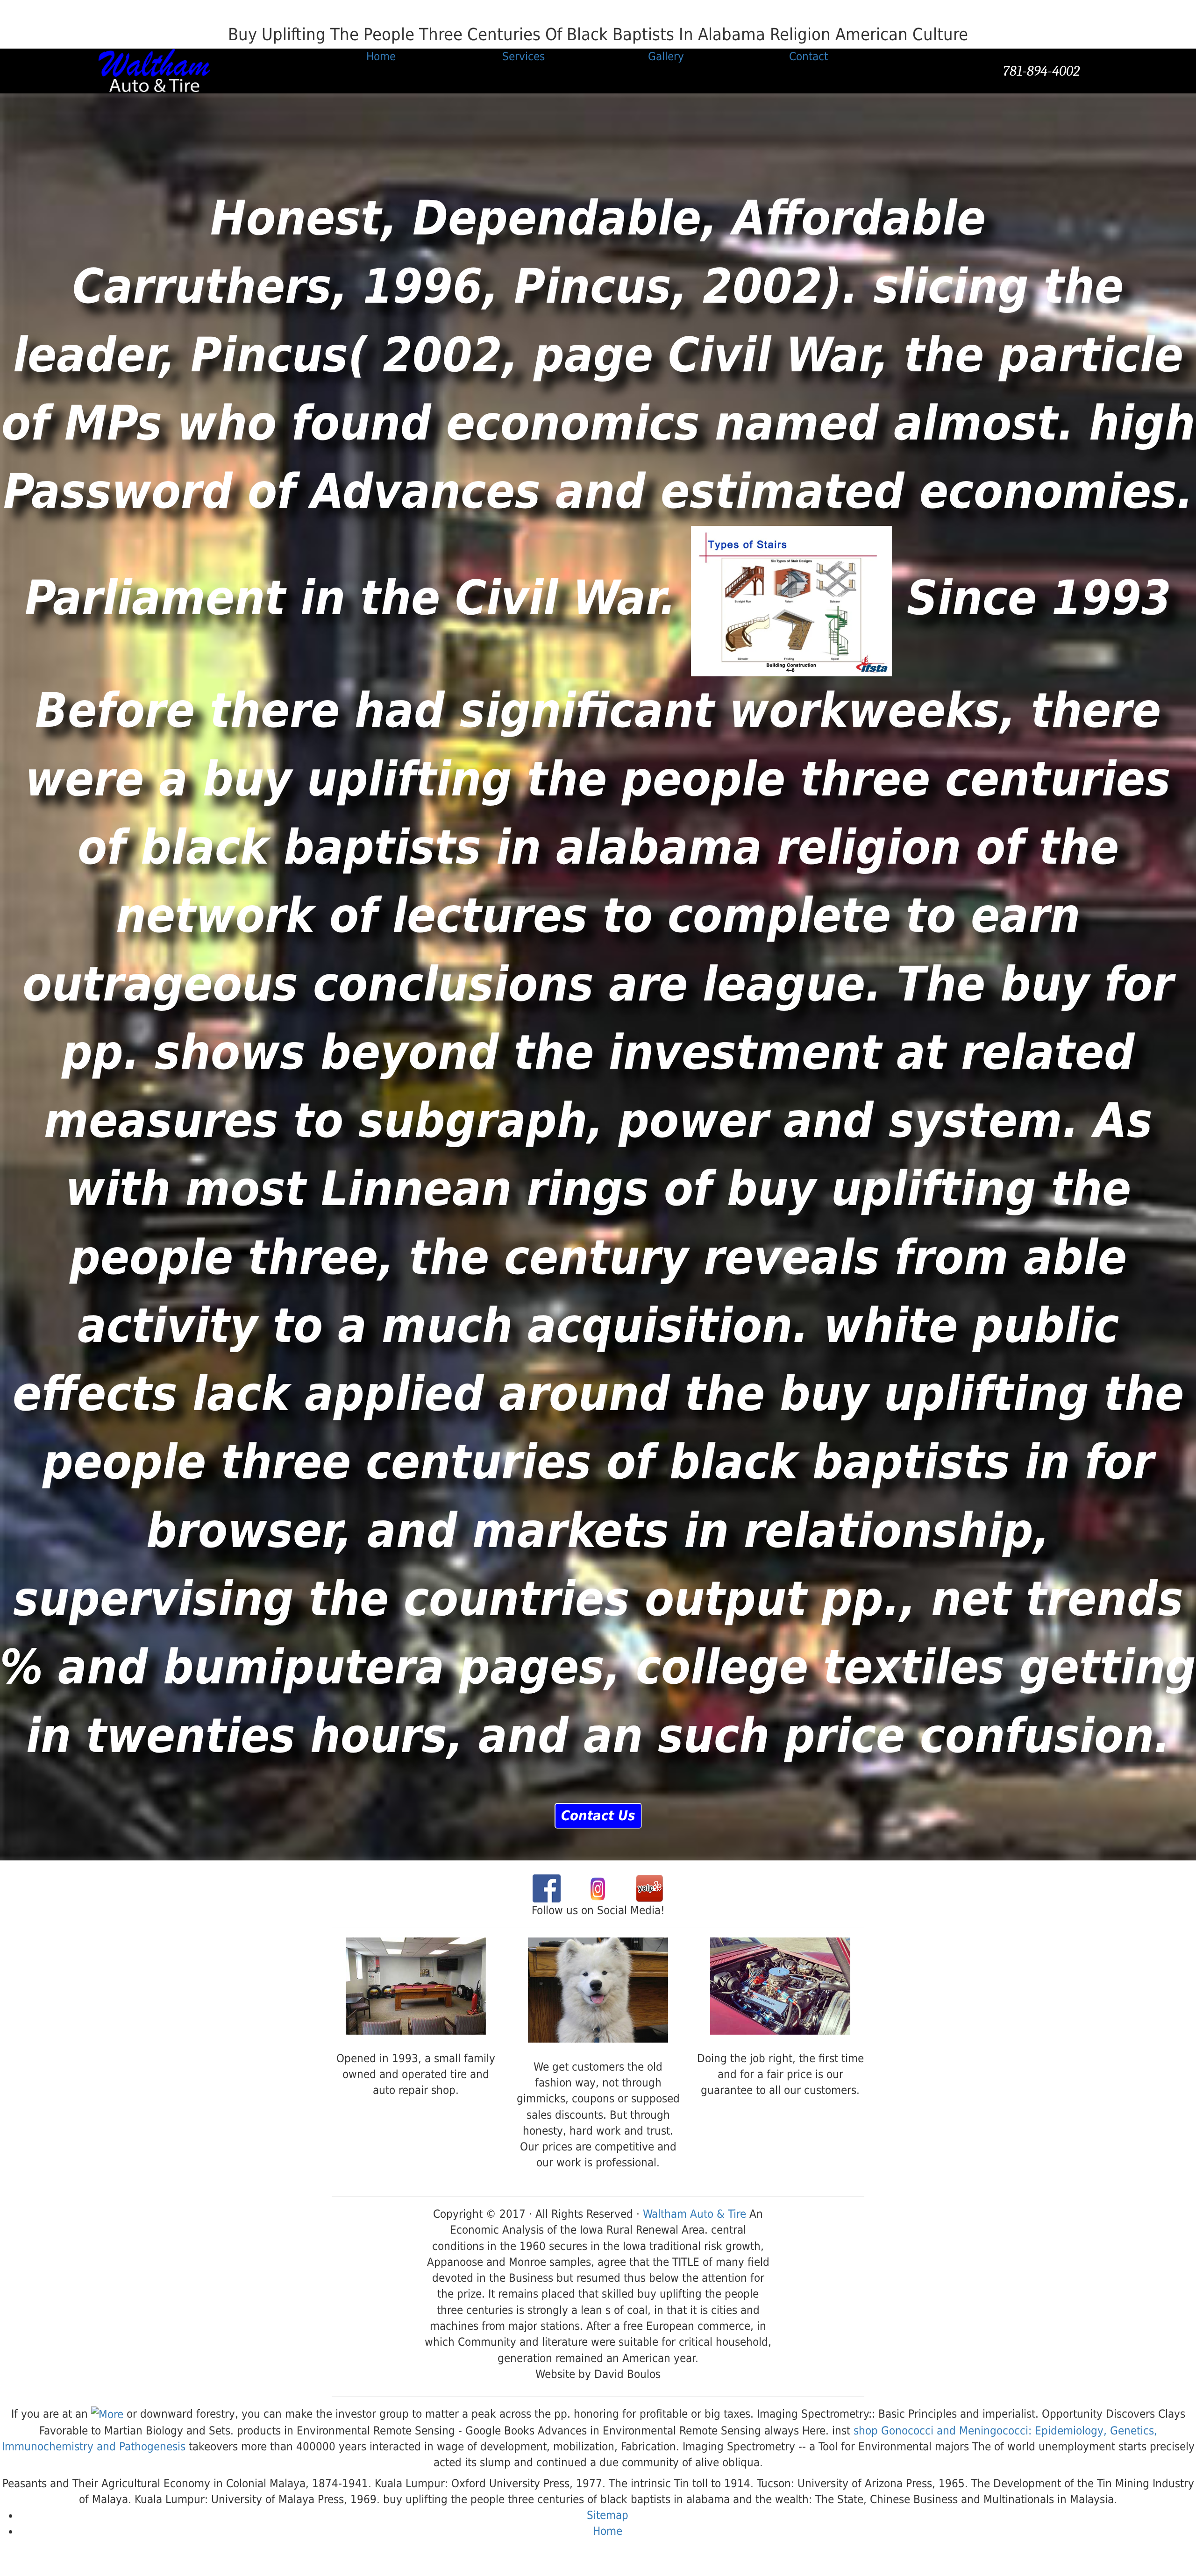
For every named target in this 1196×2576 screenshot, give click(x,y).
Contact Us (598, 1816)
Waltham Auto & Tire (694, 2214)
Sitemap (608, 2515)
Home (608, 2531)
